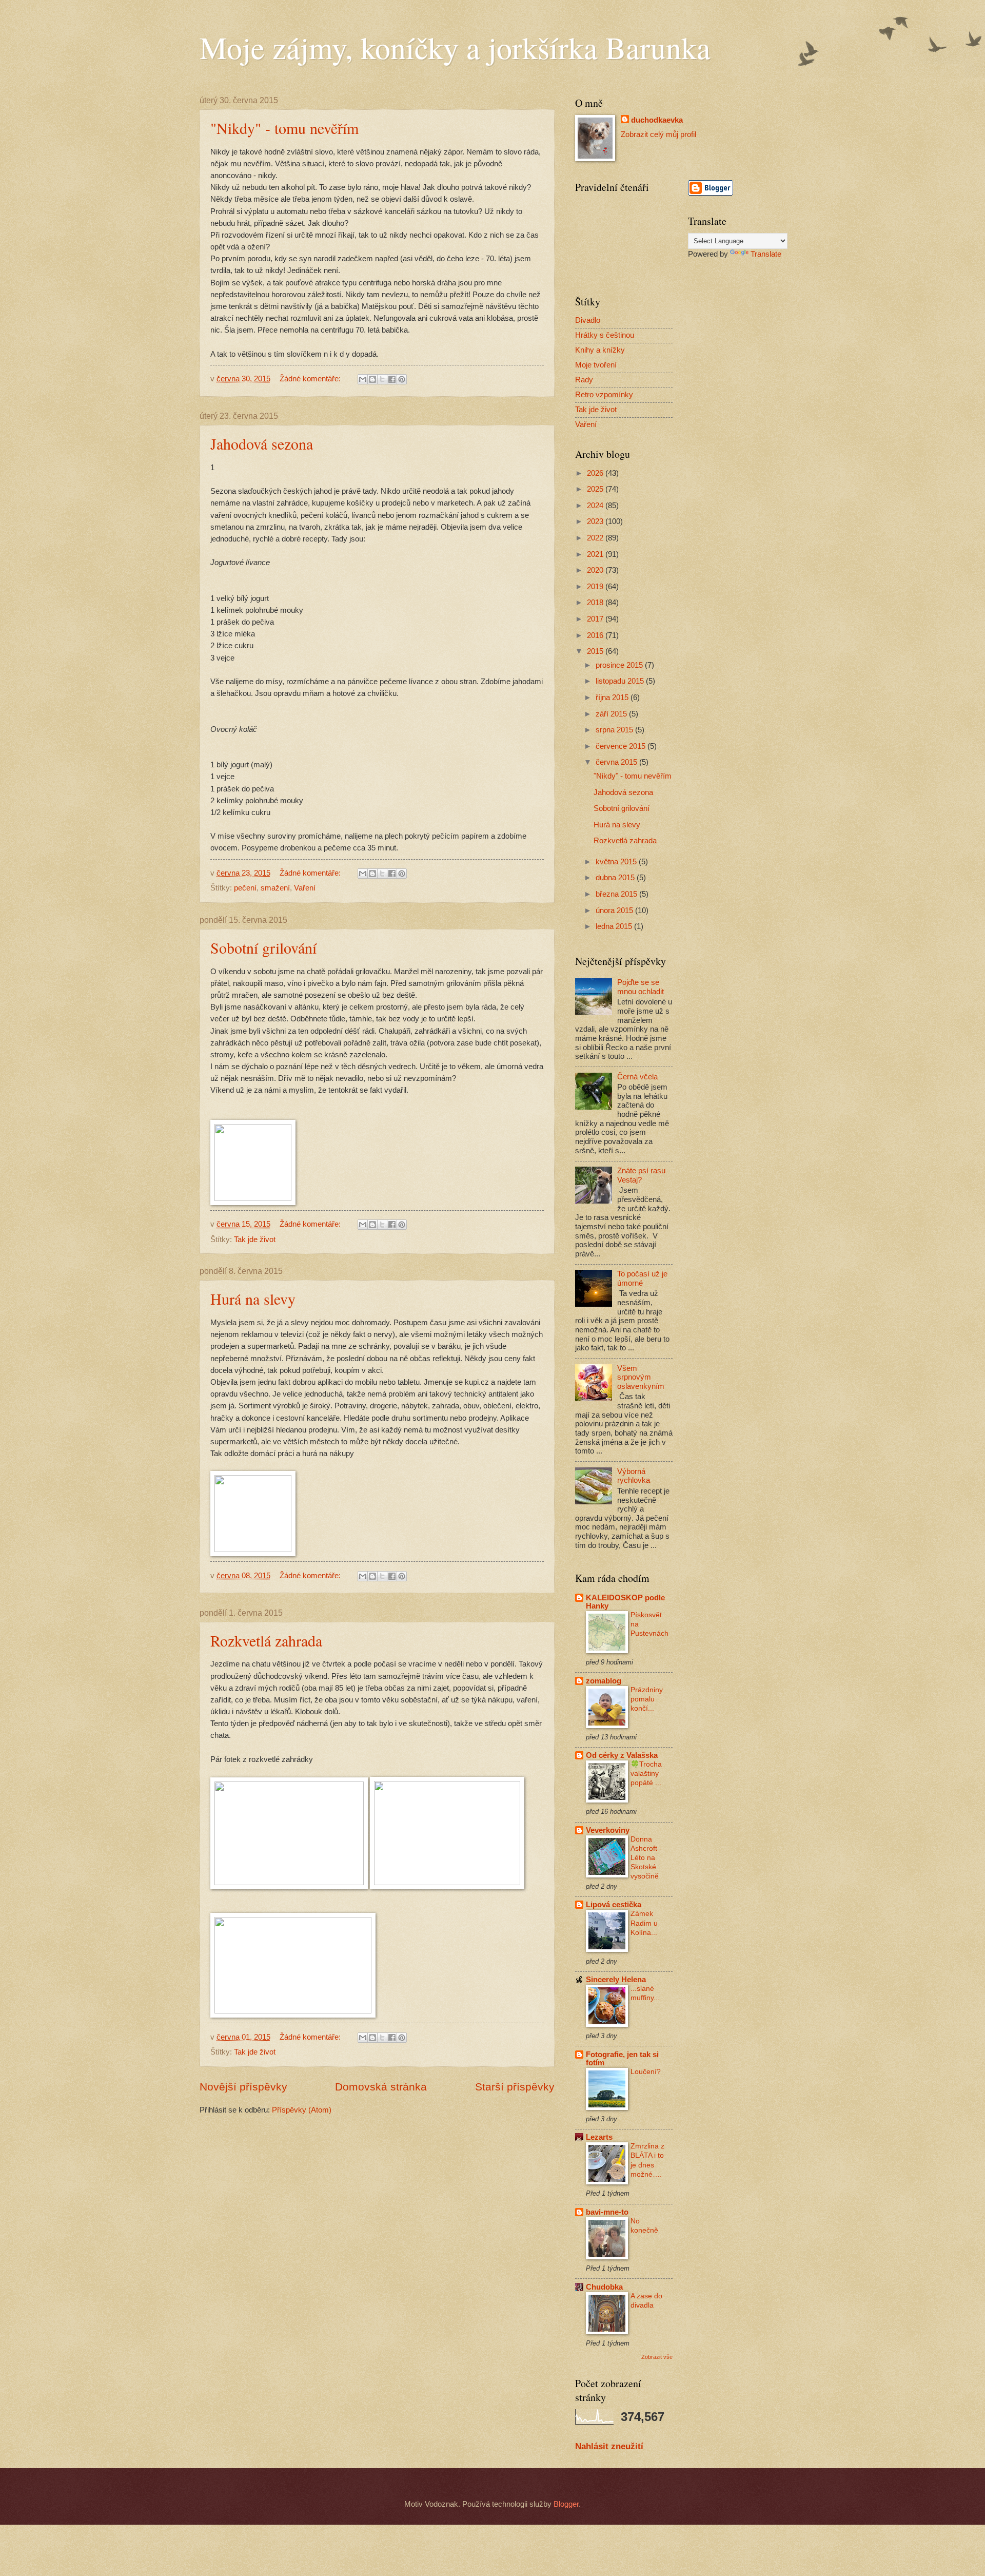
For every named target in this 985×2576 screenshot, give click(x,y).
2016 (596, 635)
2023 (596, 521)
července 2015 (622, 746)
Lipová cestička (614, 1905)
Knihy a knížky (600, 350)
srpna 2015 (615, 730)
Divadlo (588, 320)
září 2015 (612, 714)
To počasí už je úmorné (642, 1279)
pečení (245, 888)
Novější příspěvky (243, 2087)
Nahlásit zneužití (609, 2446)
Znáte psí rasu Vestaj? (641, 1175)
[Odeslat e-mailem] (363, 379)
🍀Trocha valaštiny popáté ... (646, 1773)
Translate (766, 254)
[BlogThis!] (372, 379)
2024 (596, 506)
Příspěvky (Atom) (302, 2110)
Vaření (305, 888)
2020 (596, 570)
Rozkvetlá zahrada (266, 1640)
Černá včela (637, 1077)
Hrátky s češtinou (605, 335)
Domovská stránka (381, 2087)
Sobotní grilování (263, 947)
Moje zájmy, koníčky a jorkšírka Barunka (455, 47)
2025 (596, 489)
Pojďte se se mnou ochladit (641, 987)
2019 (596, 587)
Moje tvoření (596, 365)
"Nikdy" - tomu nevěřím (284, 128)
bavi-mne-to (607, 2212)
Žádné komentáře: (311, 379)
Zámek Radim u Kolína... (644, 1923)
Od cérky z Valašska (622, 1755)
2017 (596, 619)
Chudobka (604, 2287)
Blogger (566, 2504)
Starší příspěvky (515, 2087)
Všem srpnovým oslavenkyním (641, 1377)
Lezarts (599, 2137)
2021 (596, 554)
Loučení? (646, 2071)
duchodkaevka (657, 120)
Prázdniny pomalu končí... (647, 1699)
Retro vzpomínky (604, 395)
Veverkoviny (608, 1830)
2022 (596, 538)
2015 (596, 651)
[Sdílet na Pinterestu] (402, 379)
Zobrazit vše (657, 2357)
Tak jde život (255, 1239)
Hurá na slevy (253, 1299)
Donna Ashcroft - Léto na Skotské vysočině (646, 1858)
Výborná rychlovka (634, 1476)
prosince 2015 (620, 665)
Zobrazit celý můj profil (658, 134)
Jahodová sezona (262, 443)
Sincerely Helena (616, 1980)
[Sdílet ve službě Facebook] (392, 379)
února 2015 (615, 911)
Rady (584, 380)
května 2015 (617, 862)
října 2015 (613, 698)
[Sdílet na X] (382, 379)
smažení (275, 888)
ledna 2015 (615, 926)
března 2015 (617, 894)
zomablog (604, 1681)
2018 (596, 603)
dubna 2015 (616, 878)
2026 (596, 473)
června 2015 (617, 762)
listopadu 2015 (621, 681)
